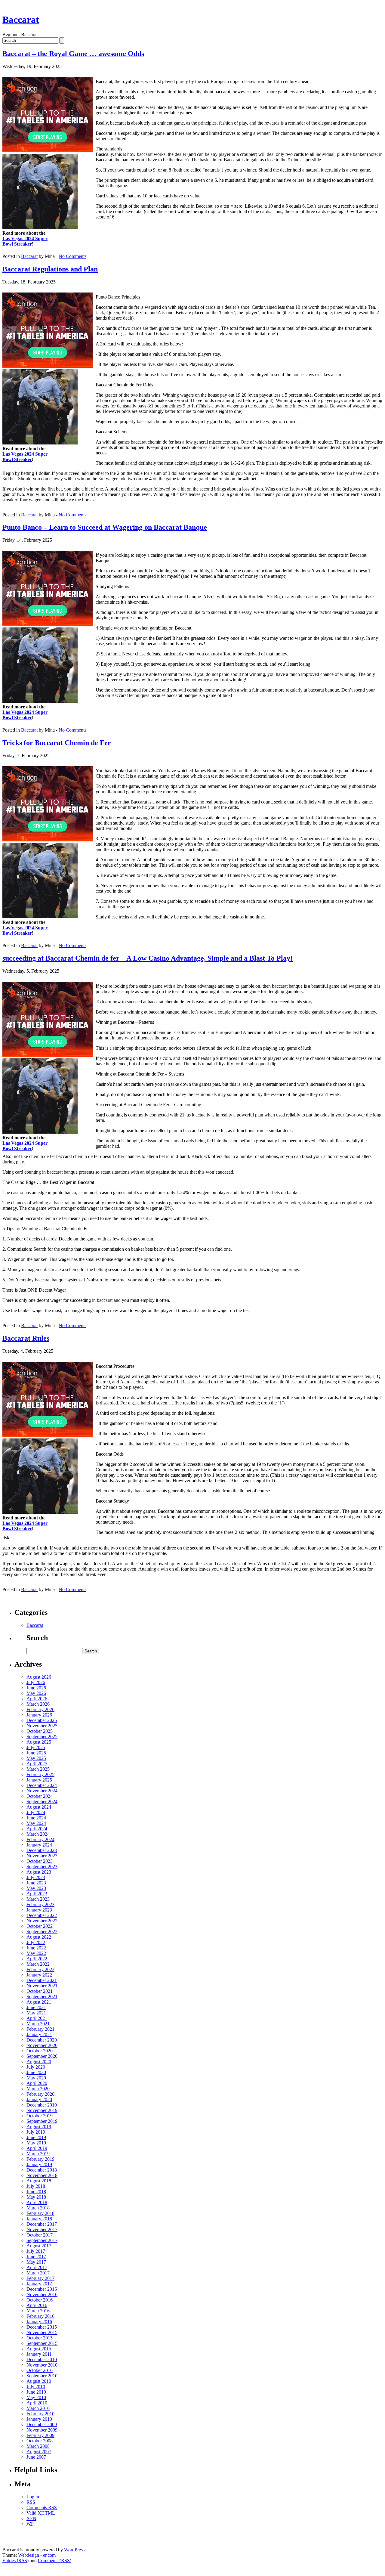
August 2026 (39, 1677)
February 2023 (40, 1904)
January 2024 (39, 1845)
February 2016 (40, 2316)
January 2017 (39, 2284)
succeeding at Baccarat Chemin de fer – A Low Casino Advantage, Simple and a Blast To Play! (148, 958)
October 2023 (40, 1861)
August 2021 (39, 2002)
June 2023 (36, 1883)
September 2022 (42, 1932)
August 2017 (39, 2246)
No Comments (72, 256)
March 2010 (38, 2408)
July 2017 (36, 2251)
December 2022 (42, 1915)
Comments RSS (42, 2508)
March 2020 (38, 2089)
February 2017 (40, 2278)
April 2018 (37, 2202)
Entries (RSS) (15, 2561)
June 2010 (36, 2392)
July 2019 (36, 2132)
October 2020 (40, 2051)
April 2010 (37, 2403)
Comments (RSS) (55, 2561)
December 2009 (42, 2424)
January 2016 (39, 2322)
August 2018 (39, 2181)
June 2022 (36, 1948)
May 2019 (36, 2143)
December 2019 (42, 2105)
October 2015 (40, 2338)
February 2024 (40, 1839)
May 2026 (36, 1693)
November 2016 (42, 2294)
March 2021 (38, 2024)
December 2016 (42, 2289)
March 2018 (38, 2208)
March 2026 (38, 1704)
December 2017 (42, 2224)
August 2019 (39, 2127)
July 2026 (36, 1682)
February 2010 (40, 2414)
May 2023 (36, 1888)
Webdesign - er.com (37, 2555)
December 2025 (42, 1720)
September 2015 (42, 2343)
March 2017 (38, 2273)
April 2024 (37, 1829)
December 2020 (42, 2040)
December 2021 (42, 1980)
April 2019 (37, 2148)
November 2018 (42, 2175)
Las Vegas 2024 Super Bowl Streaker (25, 241)
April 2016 (37, 2305)
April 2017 (37, 2267)
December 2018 (42, 2170)
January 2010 (39, 2419)
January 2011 (39, 2354)
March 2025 (38, 1769)
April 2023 (37, 1894)
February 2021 (40, 2029)
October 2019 (40, 2116)
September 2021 (42, 1997)
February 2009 (40, 2435)
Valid (41, 2513)
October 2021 (40, 1991)
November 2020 (42, 2045)
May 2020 (36, 2078)
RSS (31, 2502)
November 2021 (42, 1986)
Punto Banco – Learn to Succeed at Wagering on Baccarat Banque (105, 527)
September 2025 (42, 1737)
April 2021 (37, 2018)
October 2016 (40, 2300)
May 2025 (36, 1758)
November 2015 (42, 2332)
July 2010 (36, 2387)
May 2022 (36, 1953)
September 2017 (42, 2240)
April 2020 (37, 2083)
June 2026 (36, 1688)
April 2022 (37, 1959)
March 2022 (38, 1964)
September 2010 (42, 2376)
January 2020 (39, 2099)
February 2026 (40, 1709)
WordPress (74, 2550)
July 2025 (36, 1747)
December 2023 (42, 1850)
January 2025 (39, 1780)
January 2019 (39, 2164)
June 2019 (36, 2137)
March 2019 (38, 2154)
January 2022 (39, 1975)
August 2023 (39, 1872)
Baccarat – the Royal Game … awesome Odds (73, 54)
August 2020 (39, 2062)
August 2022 (39, 1937)
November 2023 (42, 1856)
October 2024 (40, 1796)
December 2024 (42, 1785)
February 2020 (40, 2094)
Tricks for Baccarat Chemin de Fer (57, 743)
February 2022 (40, 1969)
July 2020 (36, 2067)
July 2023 (36, 1877)
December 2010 (42, 2359)
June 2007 (36, 2457)
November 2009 (42, 2430)
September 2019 (42, 2121)
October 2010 (40, 2370)
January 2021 (39, 2034)
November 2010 (42, 2365)
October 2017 (40, 2235)
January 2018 (39, 2219)
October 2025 (40, 1731)
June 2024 (36, 1818)
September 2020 (42, 2056)
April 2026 (37, 1699)
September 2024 (42, 1802)
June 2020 (36, 2072)
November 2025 (42, 1726)
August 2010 (39, 2381)
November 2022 (42, 1921)
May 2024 (36, 1823)
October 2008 (40, 2441)
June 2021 (36, 2007)
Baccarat (21, 20)
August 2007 (39, 2452)
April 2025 (37, 1764)
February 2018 (40, 2213)
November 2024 (42, 1791)
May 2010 (36, 2397)
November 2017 (42, 2229)
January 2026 (39, 1715)
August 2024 (39, 1807)
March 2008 (38, 2446)
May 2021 (36, 2013)
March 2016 (38, 2311)
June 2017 (36, 2257)
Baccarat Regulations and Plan (50, 269)
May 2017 (36, 2262)
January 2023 (39, 1910)
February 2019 (40, 2159)
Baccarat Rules (26, 1338)
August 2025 (39, 1742)
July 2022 (36, 1942)
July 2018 (36, 2186)
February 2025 (40, 1774)
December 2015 (42, 2327)
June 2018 (36, 2192)
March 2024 (38, 1834)
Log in (33, 2497)
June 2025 (36, 1753)
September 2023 (42, 1867)
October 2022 (40, 1926)
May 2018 (36, 2197)
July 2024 (36, 1812)
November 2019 (42, 2110)
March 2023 (38, 1899)
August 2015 (39, 2349)
